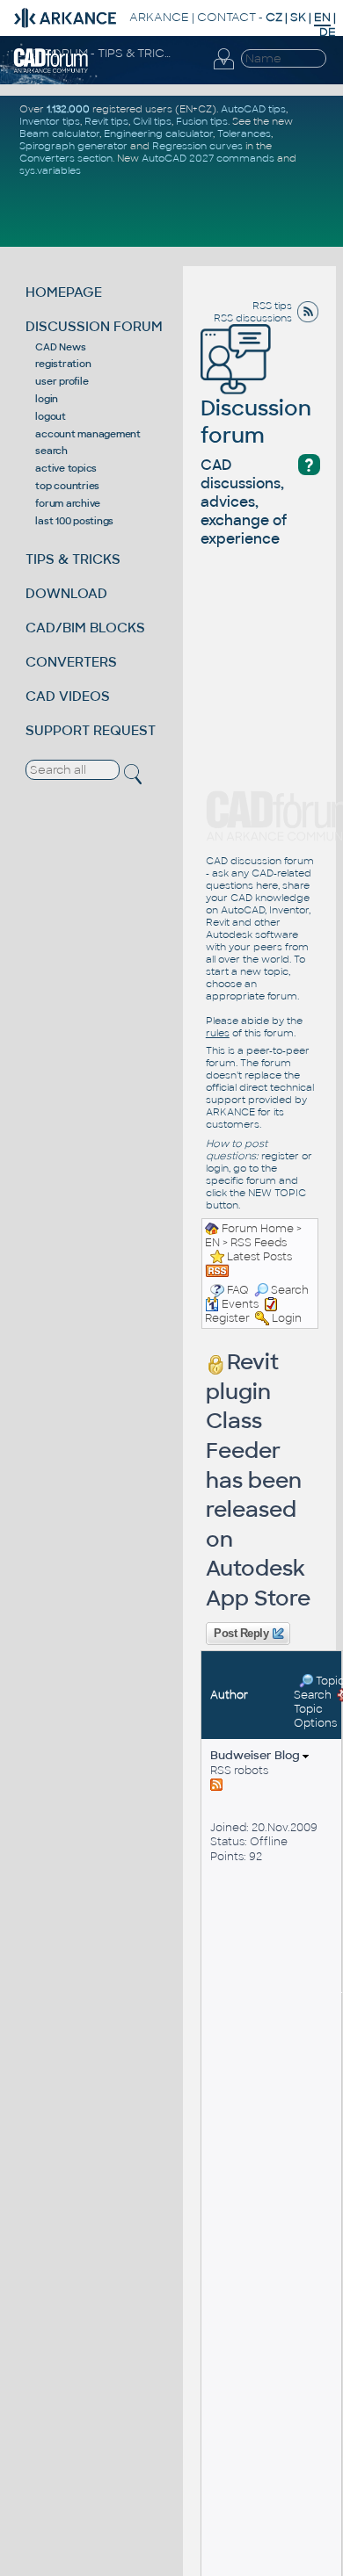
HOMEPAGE (64, 292)
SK (298, 17)
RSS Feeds (259, 1243)
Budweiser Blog (256, 1755)
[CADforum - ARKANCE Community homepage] (51, 60)
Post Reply (241, 1634)
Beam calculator (59, 133)
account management (88, 434)
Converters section (66, 158)
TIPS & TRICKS (73, 559)
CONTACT (226, 17)
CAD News (60, 347)
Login (287, 1318)
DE (328, 32)
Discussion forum (256, 422)
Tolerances (244, 133)
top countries (67, 486)
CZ (274, 17)
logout (51, 416)
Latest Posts (259, 1257)
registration (63, 364)
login (47, 399)
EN (212, 1243)
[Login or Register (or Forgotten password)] (223, 60)
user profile (62, 381)
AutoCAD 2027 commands (208, 158)
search (51, 451)
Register (227, 1318)
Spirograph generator (73, 146)
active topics (66, 468)
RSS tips (272, 306)
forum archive (68, 503)
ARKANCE (159, 17)
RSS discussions (253, 318)
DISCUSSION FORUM (94, 326)
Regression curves (197, 146)
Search (290, 1290)
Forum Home (258, 1229)
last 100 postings (74, 521)
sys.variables (50, 170)
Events (240, 1304)
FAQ (238, 1290)
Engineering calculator (158, 133)
